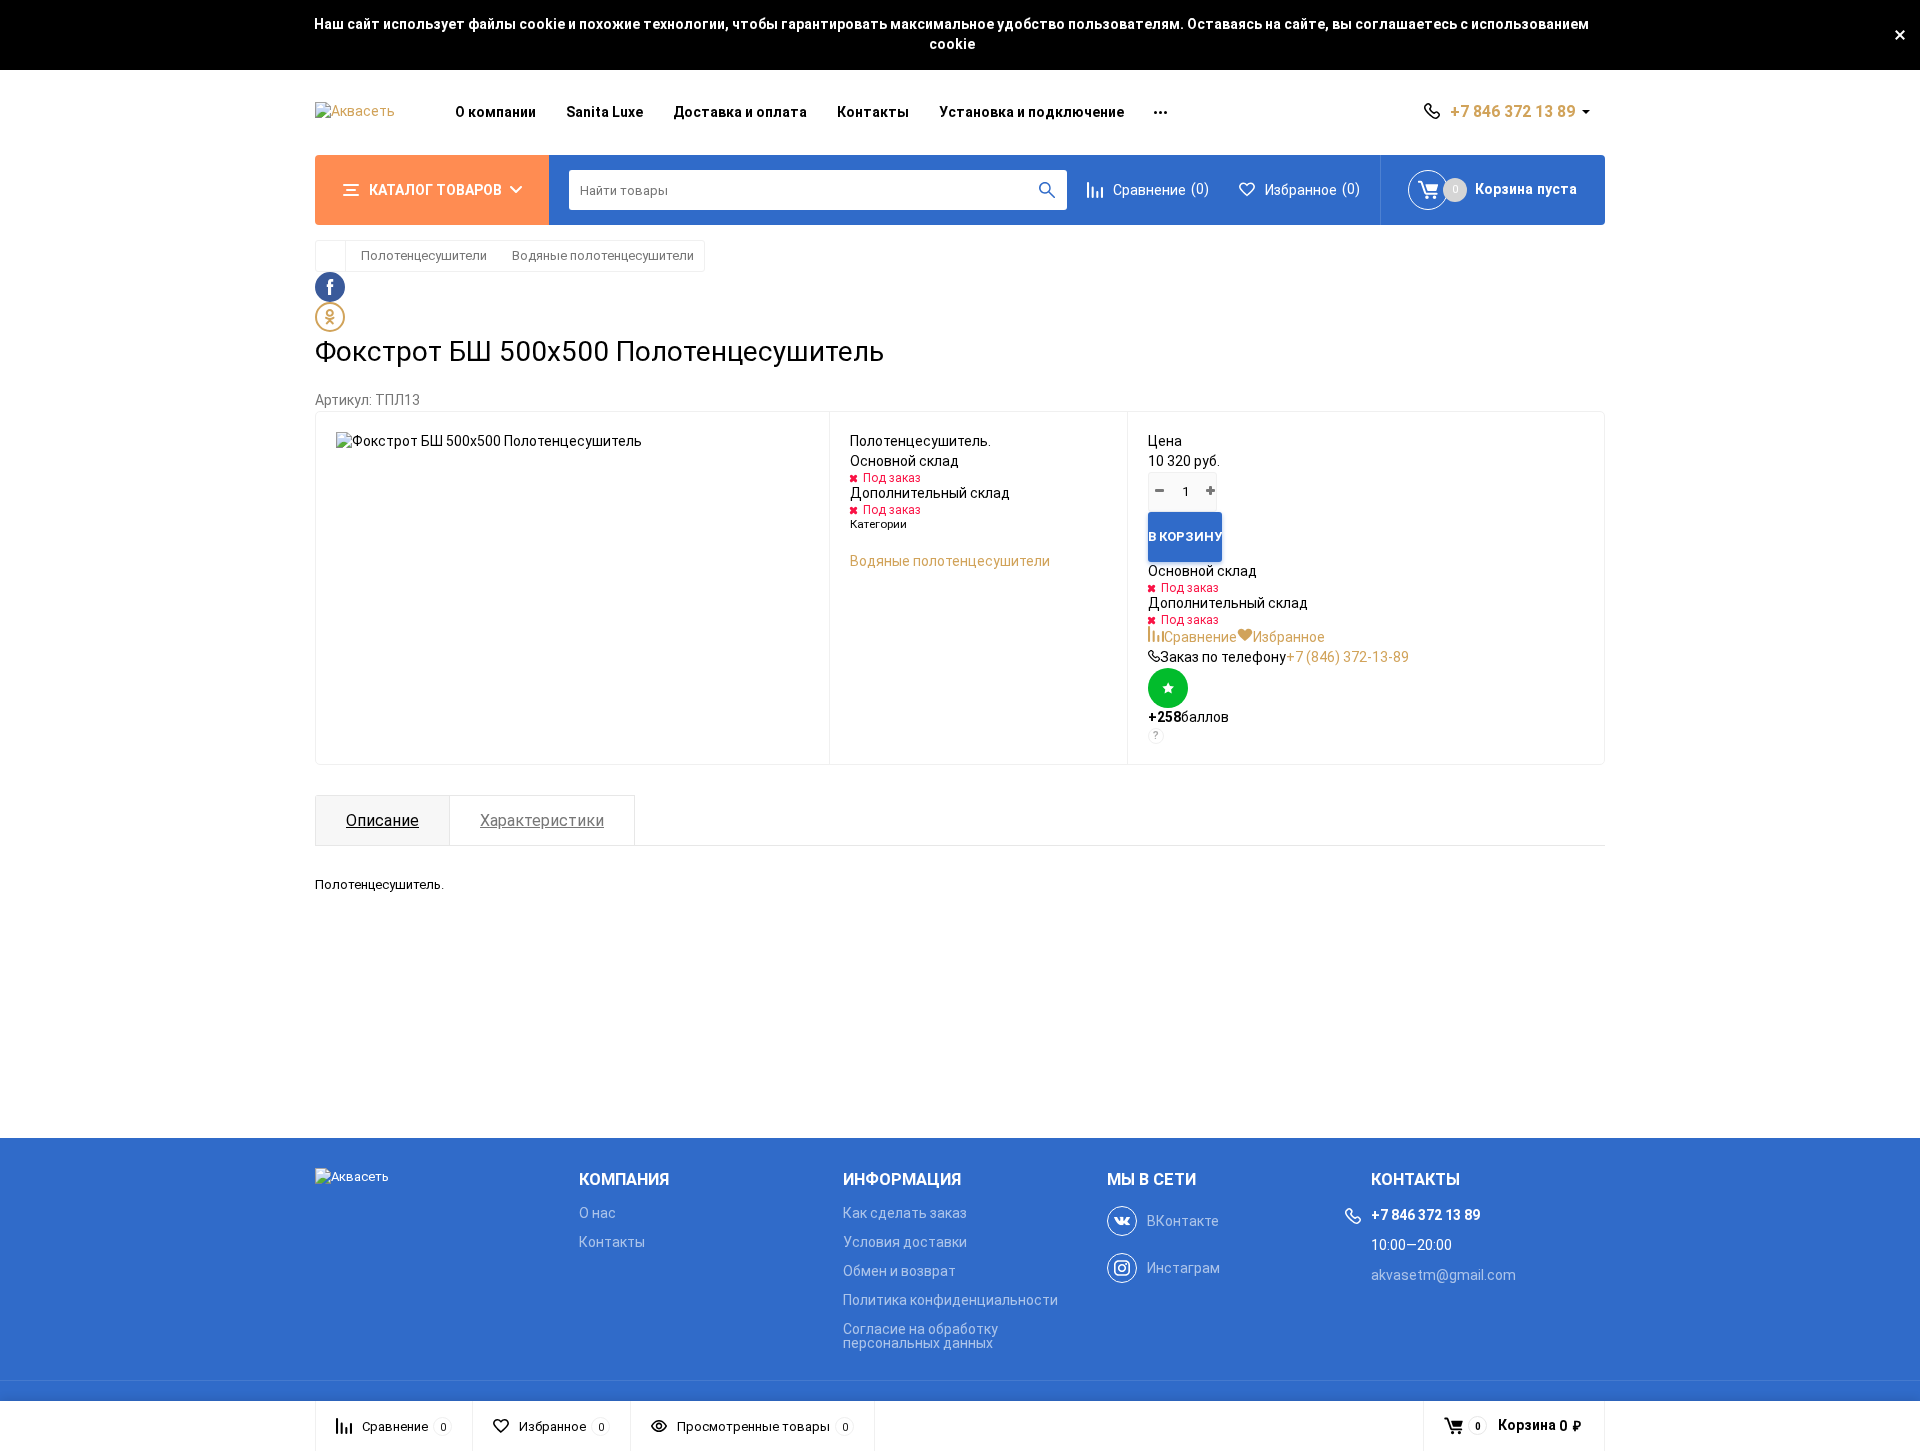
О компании (495, 112)
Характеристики (542, 820)
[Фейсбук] (960, 287)
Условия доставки (905, 1242)
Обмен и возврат (899, 1271)
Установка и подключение (1031, 112)
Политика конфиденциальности (950, 1300)
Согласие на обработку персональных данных (920, 1336)
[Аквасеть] (432, 1177)
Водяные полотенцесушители (603, 255)
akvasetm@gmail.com (1443, 1275)
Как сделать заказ (905, 1213)
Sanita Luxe (604, 112)
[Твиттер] (960, 317)
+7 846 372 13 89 (1512, 111)
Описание (382, 820)
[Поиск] (1047, 190)
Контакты (873, 112)
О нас (597, 1213)
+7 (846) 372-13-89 (1347, 657)
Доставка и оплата (740, 112)
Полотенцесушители (424, 255)
